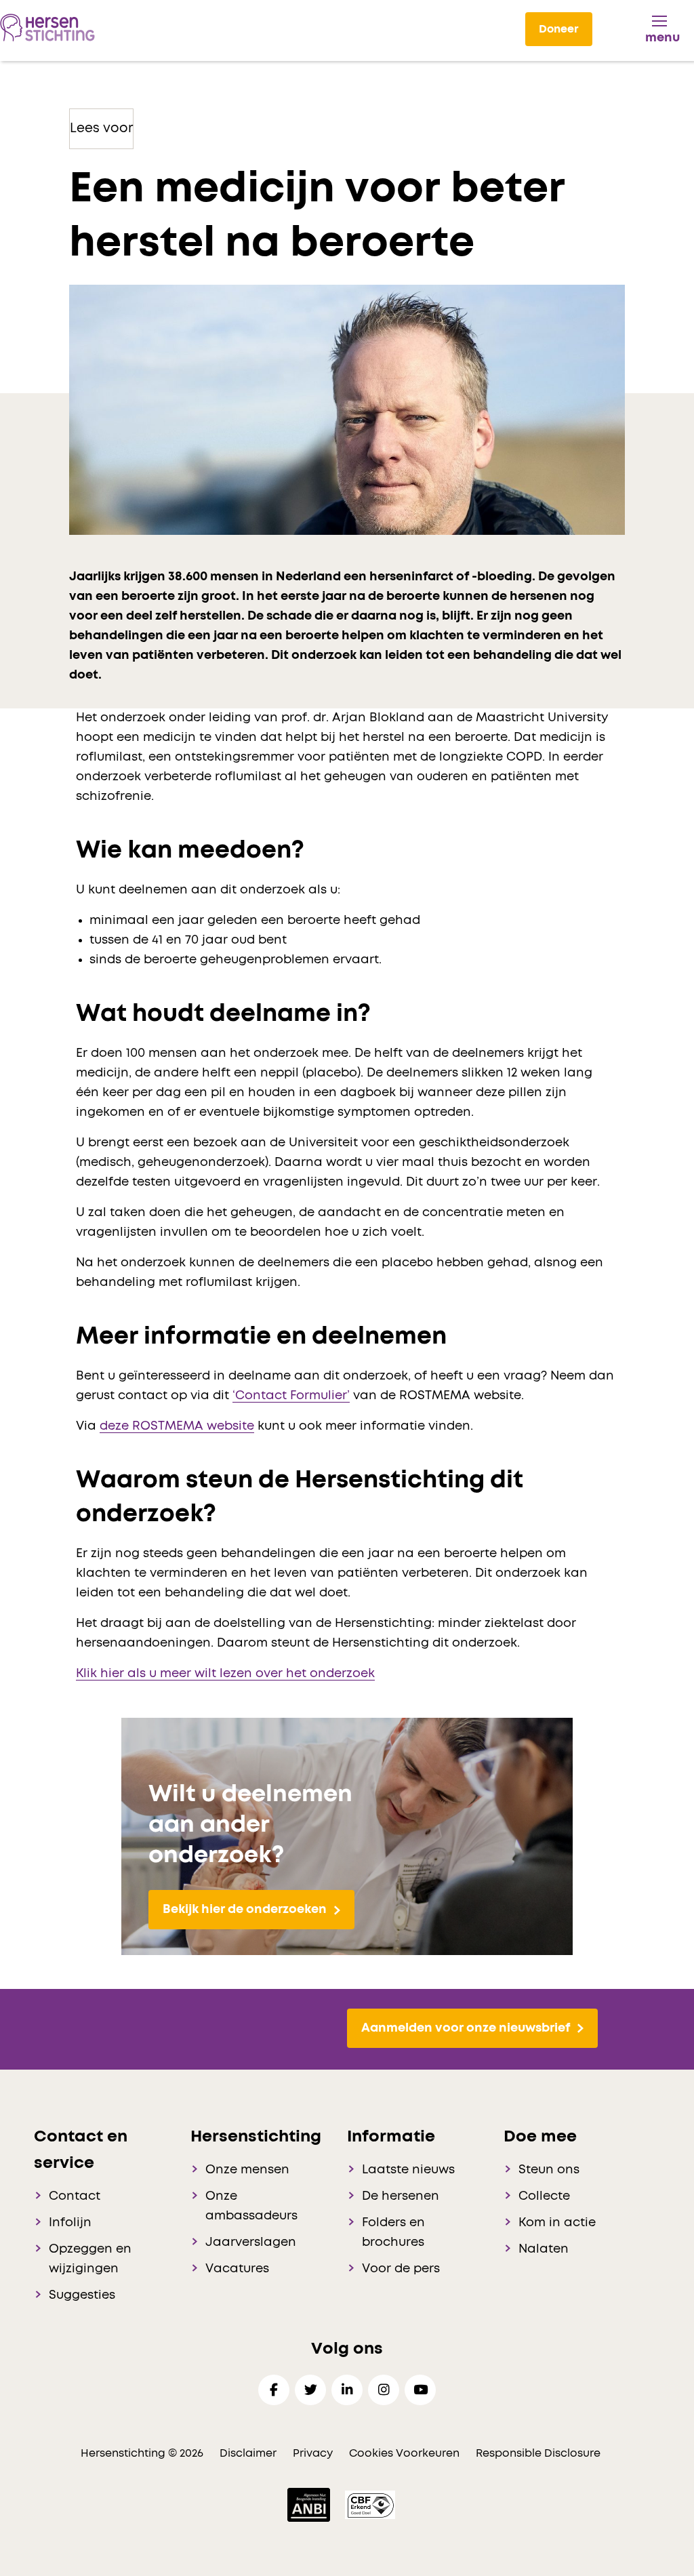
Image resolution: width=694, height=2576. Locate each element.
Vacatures (237, 2269)
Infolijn (70, 2223)
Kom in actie (557, 2223)
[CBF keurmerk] (370, 2504)
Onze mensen (247, 2170)
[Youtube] (420, 2390)
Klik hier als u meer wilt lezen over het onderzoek (225, 1674)
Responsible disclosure (538, 2453)
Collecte (544, 2196)
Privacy (313, 2453)
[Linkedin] (347, 2390)
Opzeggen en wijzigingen (90, 2259)
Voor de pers (401, 2269)
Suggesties (82, 2295)
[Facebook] (274, 2390)
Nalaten (544, 2249)
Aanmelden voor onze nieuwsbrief (466, 2028)
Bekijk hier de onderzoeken (245, 1910)
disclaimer (248, 2453)
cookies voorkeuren (406, 2453)
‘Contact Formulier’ (291, 1396)
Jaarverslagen (251, 2242)
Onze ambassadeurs (251, 2206)
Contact (75, 2196)
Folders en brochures (393, 2233)
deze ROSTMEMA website (177, 1426)
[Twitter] (310, 2390)
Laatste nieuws (408, 2170)
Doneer (559, 29)
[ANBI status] (310, 2504)
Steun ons (549, 2170)
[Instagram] (384, 2390)
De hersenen (401, 2196)
